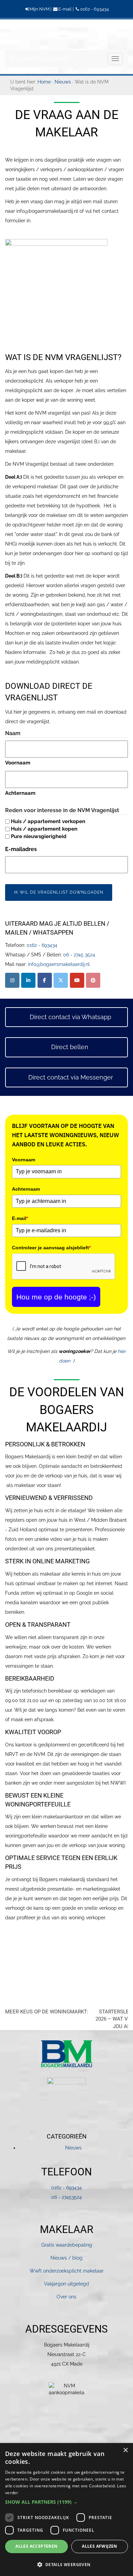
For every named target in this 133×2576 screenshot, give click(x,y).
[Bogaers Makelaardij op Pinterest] (93, 980)
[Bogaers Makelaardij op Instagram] (12, 980)
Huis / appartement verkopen (48, 821)
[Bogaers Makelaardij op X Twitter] (61, 980)
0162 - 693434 (94, 9)
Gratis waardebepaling (67, 2245)
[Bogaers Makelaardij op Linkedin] (28, 980)
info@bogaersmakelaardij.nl (59, 964)
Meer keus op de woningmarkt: (47, 2012)
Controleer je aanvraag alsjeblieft (51, 1248)
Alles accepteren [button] (36, 2546)
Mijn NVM (40, 9)
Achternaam (20, 793)
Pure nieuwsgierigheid (39, 836)
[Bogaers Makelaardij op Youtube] (77, 980)
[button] (66, 2502)
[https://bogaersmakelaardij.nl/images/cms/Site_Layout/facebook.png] (45, 980)
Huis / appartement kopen (44, 829)
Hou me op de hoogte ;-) (56, 1297)
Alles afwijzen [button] (100, 2546)
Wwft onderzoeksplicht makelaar (67, 2271)
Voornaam (18, 763)
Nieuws (73, 2148)
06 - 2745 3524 (79, 955)
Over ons (66, 2297)
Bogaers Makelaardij (22, 34)
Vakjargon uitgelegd (66, 2284)
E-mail (65, 9)
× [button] (125, 2450)
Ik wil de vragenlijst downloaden (59, 892)
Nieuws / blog (66, 2258)
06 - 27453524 (66, 2197)
